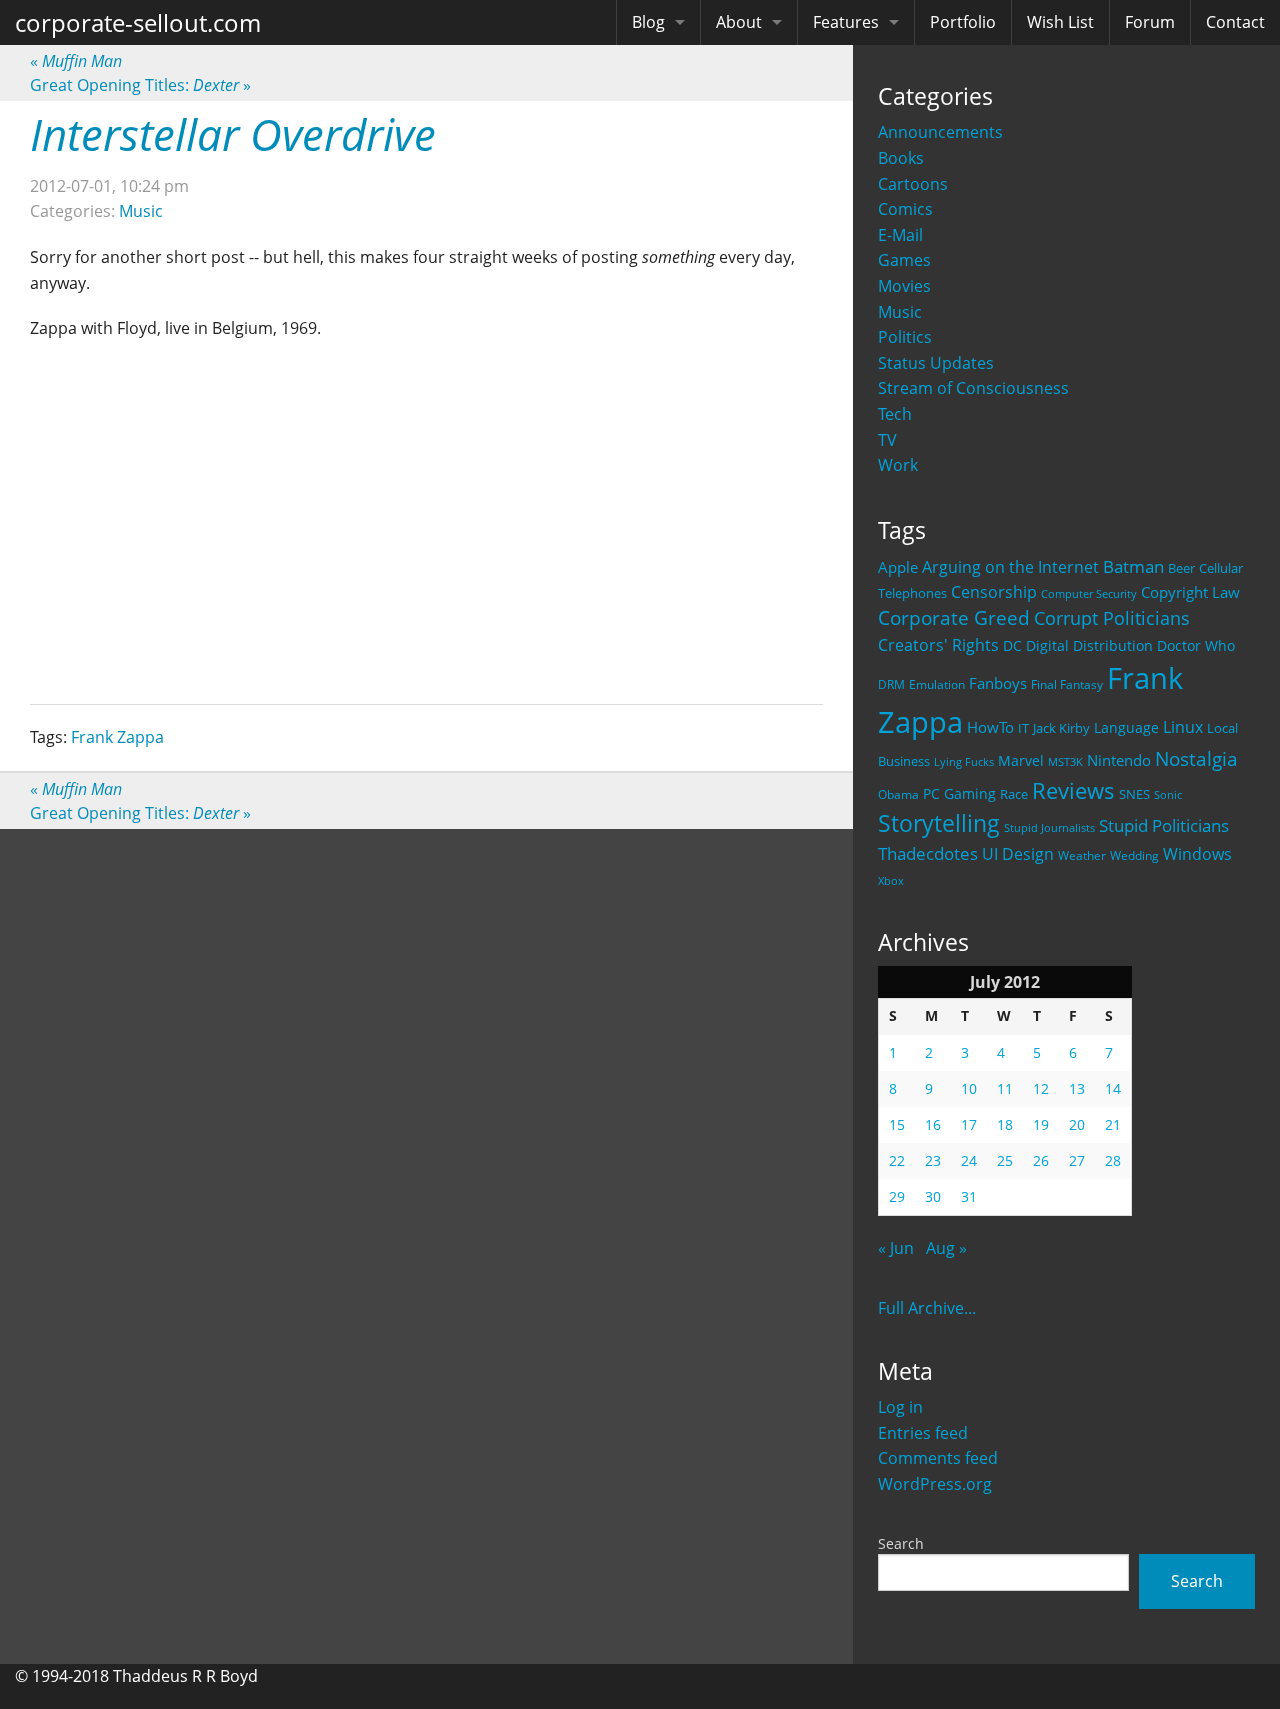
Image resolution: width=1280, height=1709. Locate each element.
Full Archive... (927, 1308)
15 (897, 1124)
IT (1023, 728)
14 (1113, 1088)
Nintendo (1119, 760)
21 (1113, 1124)
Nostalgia (1196, 758)
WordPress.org (935, 1484)
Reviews (1073, 790)
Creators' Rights (938, 644)
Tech (895, 414)
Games (904, 260)
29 (897, 1196)
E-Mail (900, 235)
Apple (898, 567)
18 (1005, 1124)
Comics (905, 209)
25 (1005, 1160)
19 (1041, 1124)
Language (1126, 727)
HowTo (990, 727)
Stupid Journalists (1049, 828)
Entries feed (923, 1433)
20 (1077, 1124)
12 (1041, 1088)
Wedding (1134, 855)
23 (933, 1160)
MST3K (1065, 762)
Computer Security (1089, 594)
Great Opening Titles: (140, 85)
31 (969, 1196)
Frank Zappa (117, 737)
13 (1077, 1088)
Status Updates (936, 363)
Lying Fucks (964, 762)
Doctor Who (1196, 645)
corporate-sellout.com (138, 22)
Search (901, 1543)
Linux (1183, 726)
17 (969, 1124)
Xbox (891, 880)
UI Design (1018, 854)
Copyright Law (1190, 592)
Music (900, 312)
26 (1041, 1160)
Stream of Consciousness (973, 388)
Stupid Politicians (1164, 825)
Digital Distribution (1089, 645)
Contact (1235, 22)
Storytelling (939, 823)
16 (933, 1124)
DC (1012, 645)
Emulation (937, 684)
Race (1014, 794)
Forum (1150, 22)
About (739, 22)
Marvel (1021, 760)
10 (969, 1088)
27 (1077, 1160)
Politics (905, 337)
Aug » (946, 1248)
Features (846, 22)
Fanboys (998, 683)
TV (887, 440)
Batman (1133, 566)
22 (897, 1160)
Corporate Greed (954, 617)
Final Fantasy (1067, 684)
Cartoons (913, 184)
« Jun (896, 1248)
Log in (900, 1407)
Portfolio (963, 22)
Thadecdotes (928, 853)
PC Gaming (959, 793)
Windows (1197, 854)
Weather (1082, 855)
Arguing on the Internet (1010, 567)
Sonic (1168, 794)
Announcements (940, 132)
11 (1005, 1088)
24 (969, 1160)
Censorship (994, 592)
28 (1113, 1160)
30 (933, 1196)
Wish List (1060, 22)
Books (901, 158)
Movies (904, 286)
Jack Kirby (1061, 728)
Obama (898, 794)
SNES (1134, 794)
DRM (891, 684)
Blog (648, 22)
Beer (1181, 568)
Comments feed (938, 1458)
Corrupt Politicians (1112, 618)
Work (898, 465)
